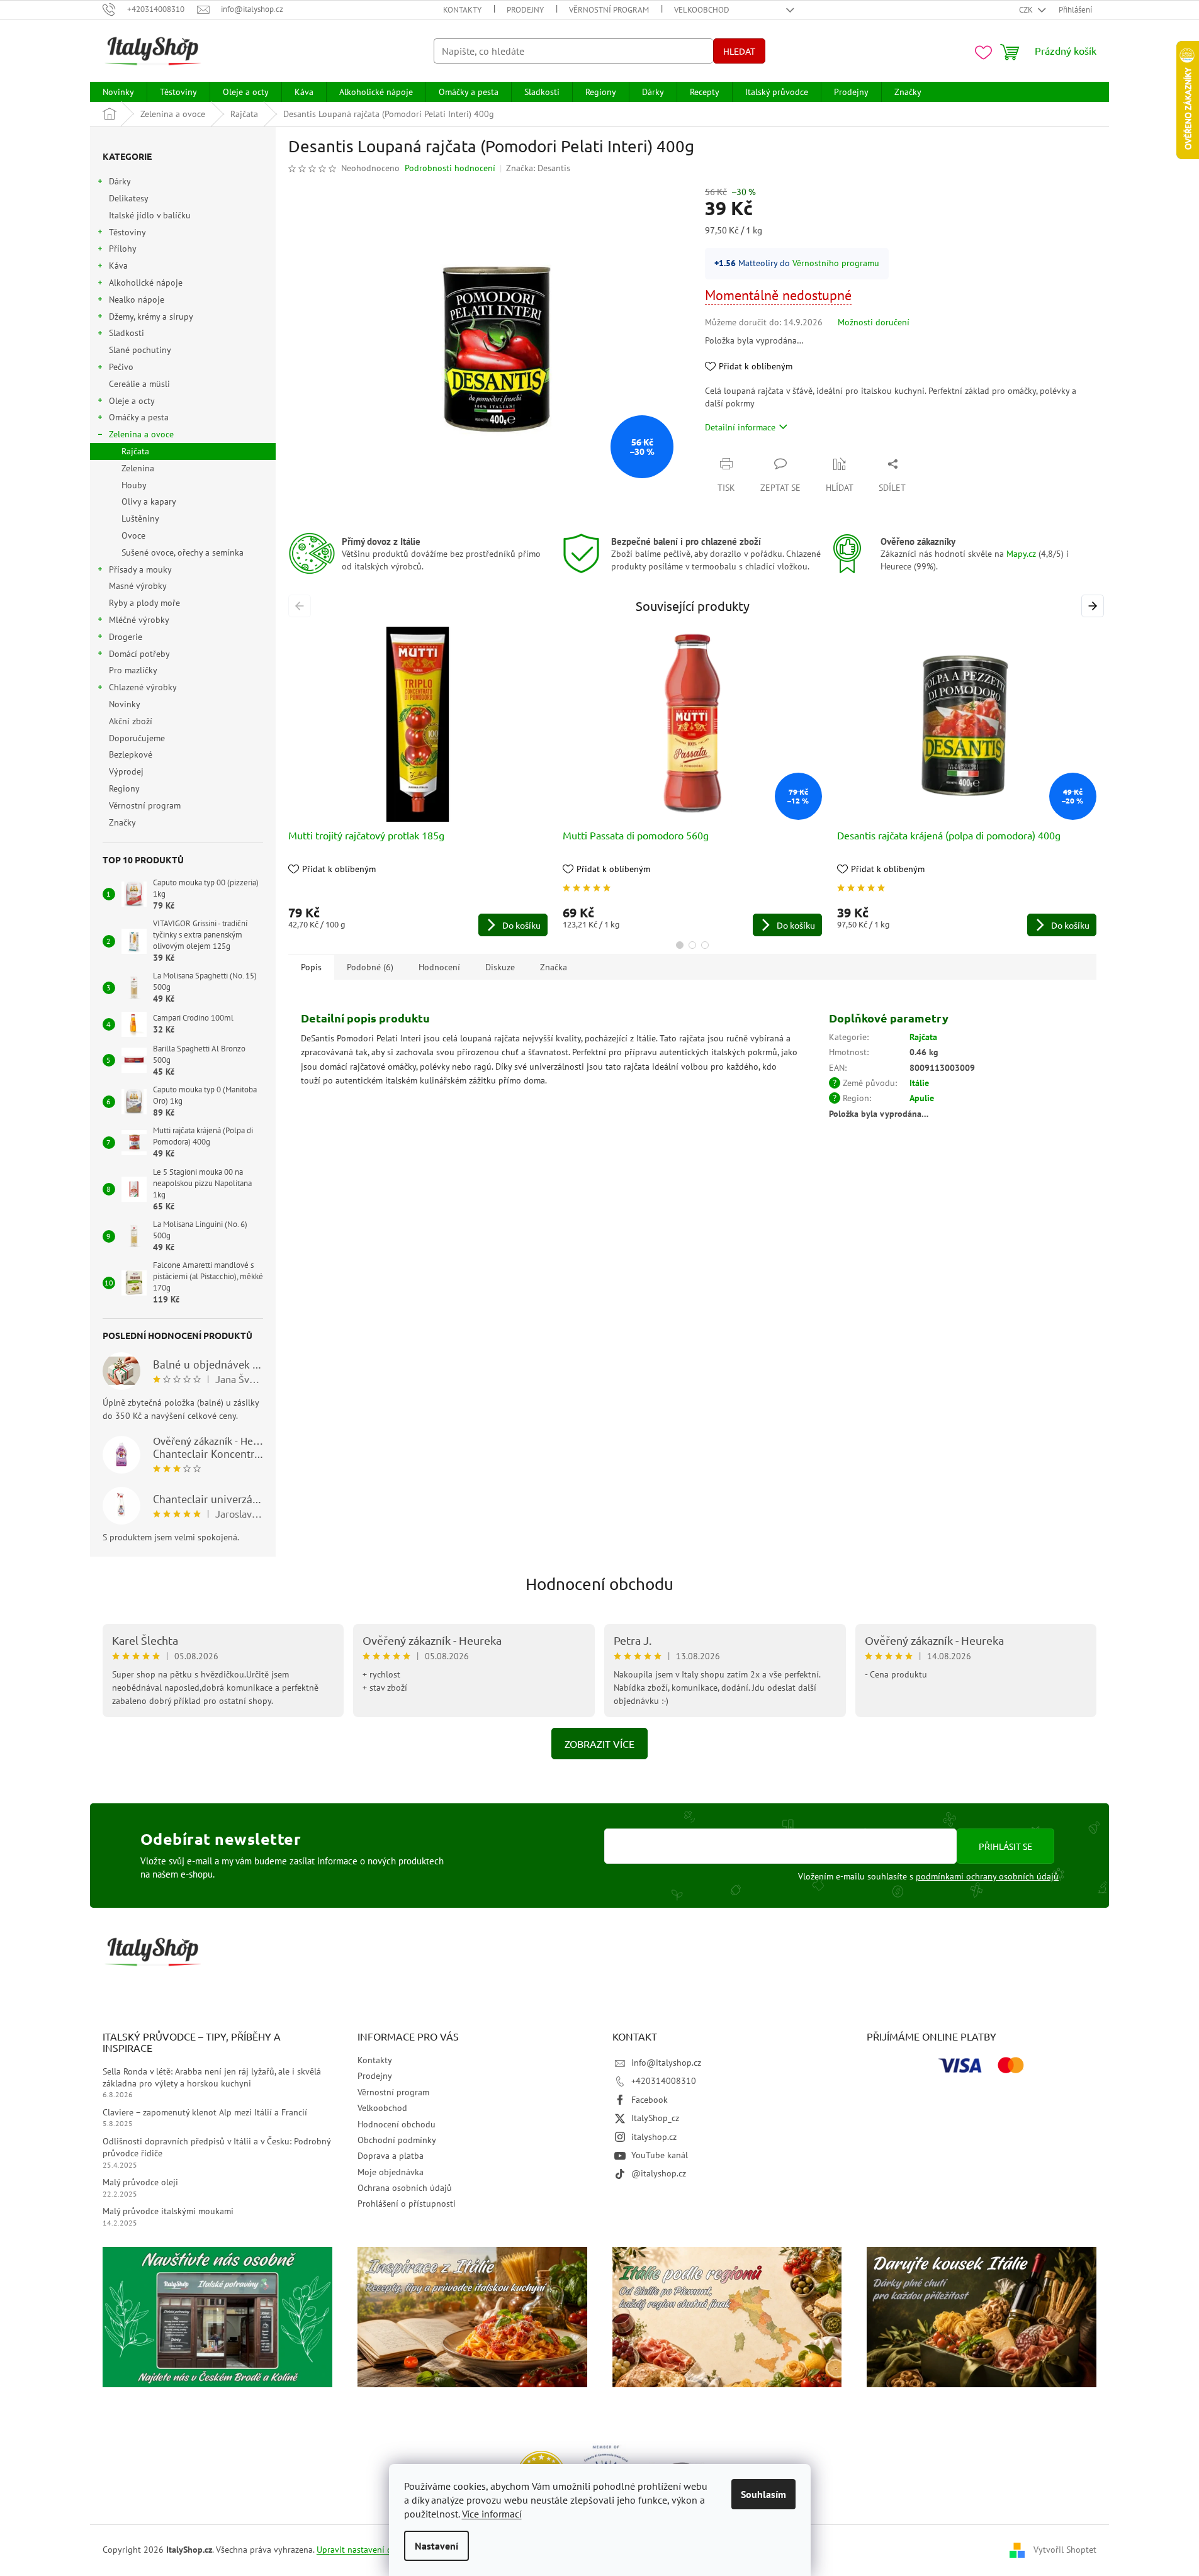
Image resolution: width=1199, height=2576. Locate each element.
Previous (302, 606)
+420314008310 (664, 2081)
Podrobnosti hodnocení (450, 168)
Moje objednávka (391, 2172)
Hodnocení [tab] (439, 967)
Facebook (650, 2100)
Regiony (124, 788)
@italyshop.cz (659, 2173)
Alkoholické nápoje (146, 283)
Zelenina (138, 468)
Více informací (492, 2514)
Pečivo (121, 367)
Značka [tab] (554, 967)
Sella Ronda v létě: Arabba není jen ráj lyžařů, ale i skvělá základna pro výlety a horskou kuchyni (212, 2077)
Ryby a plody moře (144, 603)
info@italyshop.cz (666, 2063)
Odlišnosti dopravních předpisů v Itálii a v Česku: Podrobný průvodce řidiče (217, 2147)
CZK (1027, 10)
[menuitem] (118, 92)
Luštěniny (140, 518)
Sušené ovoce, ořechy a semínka (183, 552)
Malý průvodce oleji (140, 2182)
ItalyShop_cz (655, 2118)
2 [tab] (692, 945)
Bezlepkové (131, 754)
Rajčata (135, 451)
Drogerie (126, 637)
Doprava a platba (391, 2156)
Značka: (538, 168)
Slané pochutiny (140, 350)
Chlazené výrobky (143, 687)
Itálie (919, 1083)
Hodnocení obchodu (599, 1584)
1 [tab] (680, 945)
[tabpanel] (418, 781)
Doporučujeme (137, 738)
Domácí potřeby (139, 654)
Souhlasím (763, 2494)
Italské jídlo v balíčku (150, 215)
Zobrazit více (599, 1744)
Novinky (124, 704)
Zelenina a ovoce (141, 434)
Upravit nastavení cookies (366, 2550)
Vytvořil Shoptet (1065, 2550)
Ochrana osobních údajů (405, 2188)
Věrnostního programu (836, 263)
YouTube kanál (660, 2155)
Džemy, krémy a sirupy (151, 316)
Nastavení (436, 2546)
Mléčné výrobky (139, 620)
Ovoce (133, 535)
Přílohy (123, 249)
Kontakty (462, 10)
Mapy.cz (1021, 554)
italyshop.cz (654, 2137)
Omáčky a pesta (139, 417)
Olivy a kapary (149, 501)
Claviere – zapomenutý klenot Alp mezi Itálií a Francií (205, 2112)
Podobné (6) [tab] (370, 967)
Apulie (922, 1098)
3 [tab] (705, 945)
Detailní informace (740, 427)
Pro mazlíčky (133, 670)
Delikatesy (128, 198)
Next (1095, 606)
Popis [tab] (311, 967)
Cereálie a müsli (139, 384)
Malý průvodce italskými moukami (168, 2211)
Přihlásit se (1005, 1846)
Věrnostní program (609, 10)
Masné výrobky (138, 586)
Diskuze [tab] (500, 967)
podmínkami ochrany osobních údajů (987, 1876)
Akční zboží (131, 721)
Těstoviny (127, 232)
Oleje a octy (132, 401)
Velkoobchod (702, 10)
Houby (134, 485)
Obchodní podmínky (397, 2140)
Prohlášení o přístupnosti (407, 2204)
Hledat (739, 51)
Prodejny (525, 10)
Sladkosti (127, 333)
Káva (118, 266)
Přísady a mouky (140, 569)
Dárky (120, 181)
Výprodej (126, 771)
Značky (122, 822)
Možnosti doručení (874, 322)
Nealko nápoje (137, 300)
